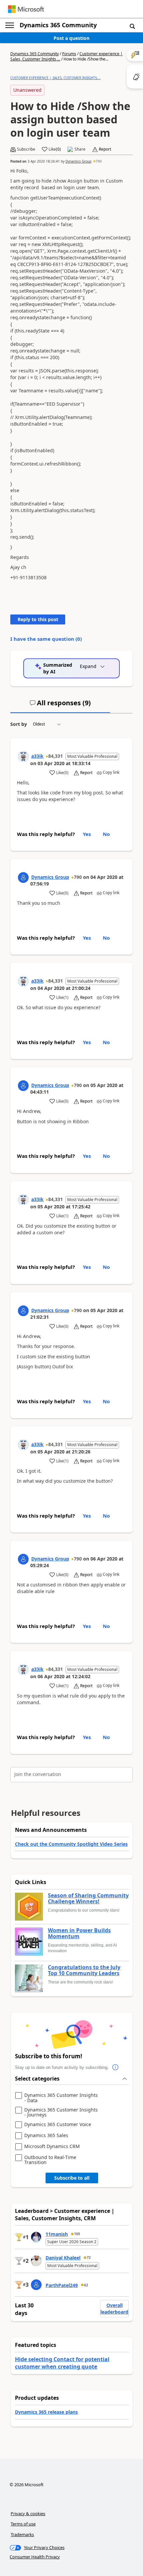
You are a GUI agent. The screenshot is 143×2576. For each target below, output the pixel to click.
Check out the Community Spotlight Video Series (71, 1844)
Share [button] (80, 149)
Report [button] (105, 149)
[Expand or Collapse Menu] (10, 25)
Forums (69, 54)
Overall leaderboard (114, 2308)
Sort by (19, 724)
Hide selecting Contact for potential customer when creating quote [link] (62, 2363)
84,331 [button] (56, 756)
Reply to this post (38, 619)
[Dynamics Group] (23, 878)
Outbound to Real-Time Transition (50, 2160)
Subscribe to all (72, 2178)
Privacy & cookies (28, 2513)
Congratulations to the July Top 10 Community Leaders (84, 1970)
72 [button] (89, 2257)
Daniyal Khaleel (63, 2258)
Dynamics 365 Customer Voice (58, 2125)
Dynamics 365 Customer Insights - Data (61, 2098)
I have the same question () (46, 639)
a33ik (37, 756)
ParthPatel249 (62, 2285)
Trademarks (22, 2534)
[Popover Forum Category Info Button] (115, 2068)
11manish (57, 2234)
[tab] (60, 706)
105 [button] (77, 2234)
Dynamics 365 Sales (46, 2136)
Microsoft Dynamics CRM (52, 2147)
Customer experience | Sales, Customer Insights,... (56, 78)
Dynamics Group (78, 161)
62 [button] (86, 2285)
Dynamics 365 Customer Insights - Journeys (61, 2112)
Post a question (71, 38)
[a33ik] (23, 756)
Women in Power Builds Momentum (79, 1933)
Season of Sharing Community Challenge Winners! (88, 1898)
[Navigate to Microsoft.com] (26, 9)
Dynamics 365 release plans (46, 2412)
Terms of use (23, 2524)
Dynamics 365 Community (58, 25)
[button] (132, 26)
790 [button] (99, 161)
